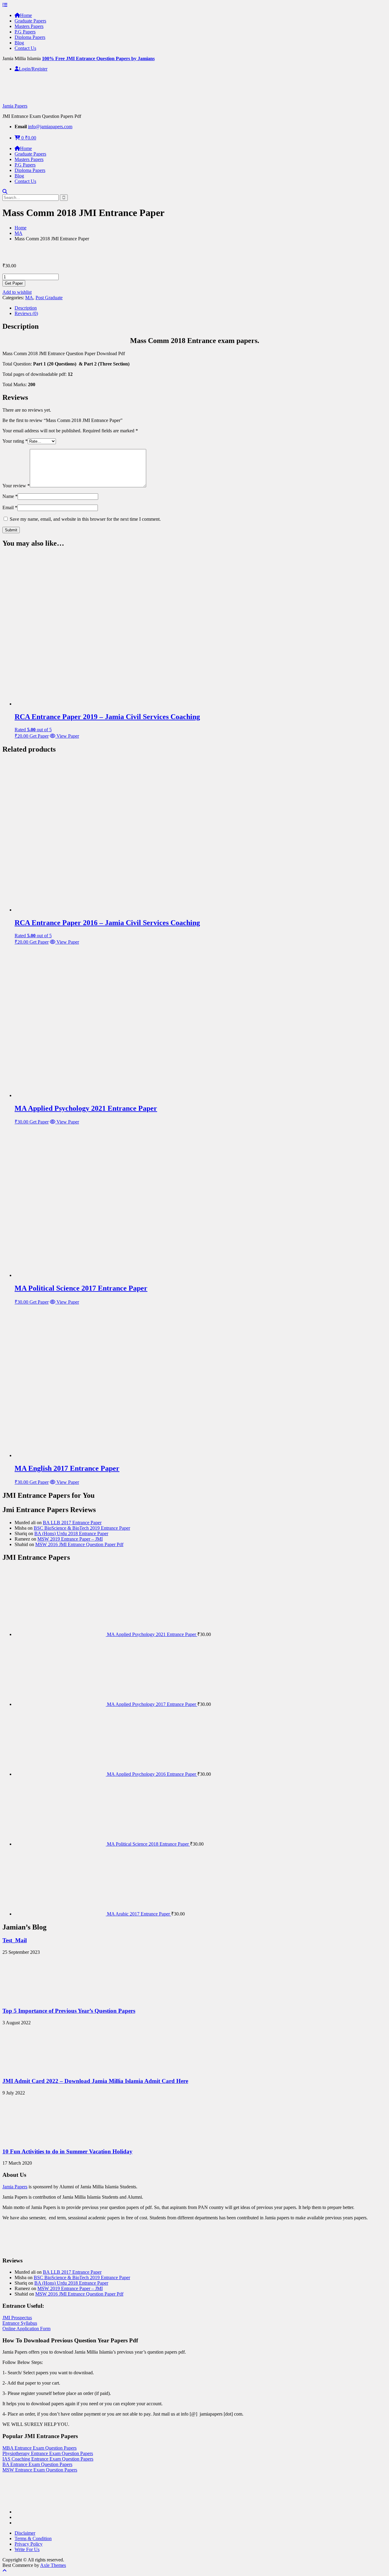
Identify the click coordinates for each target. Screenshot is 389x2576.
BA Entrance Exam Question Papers (37, 2464)
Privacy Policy (29, 2544)
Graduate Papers (30, 21)
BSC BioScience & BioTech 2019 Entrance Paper (82, 1528)
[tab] (201, 308)
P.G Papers (25, 32)
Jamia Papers (15, 106)
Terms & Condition (33, 2538)
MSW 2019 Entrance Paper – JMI (70, 1539)
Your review (16, 486)
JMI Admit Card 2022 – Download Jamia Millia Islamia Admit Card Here (95, 2081)
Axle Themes (53, 2565)
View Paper (67, 736)
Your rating (15, 441)
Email (10, 508)
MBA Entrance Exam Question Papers (40, 2448)
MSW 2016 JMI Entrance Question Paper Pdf (79, 1544)
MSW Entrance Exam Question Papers (40, 2470)
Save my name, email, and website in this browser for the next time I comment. (85, 519)
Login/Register (33, 69)
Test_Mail (15, 1940)
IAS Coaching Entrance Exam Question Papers (48, 2459)
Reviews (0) (26, 313)
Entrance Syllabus (20, 2323)
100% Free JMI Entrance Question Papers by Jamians (98, 58)
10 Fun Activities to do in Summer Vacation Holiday (67, 2151)
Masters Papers (29, 26)
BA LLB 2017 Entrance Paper (72, 1523)
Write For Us (27, 2549)
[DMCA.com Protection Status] (18, 2501)
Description (26, 308)
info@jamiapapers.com (50, 127)
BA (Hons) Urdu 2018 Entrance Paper (71, 1533)
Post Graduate (49, 298)
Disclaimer (25, 2533)
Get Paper (14, 283)
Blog (19, 43)
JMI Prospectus (17, 2318)
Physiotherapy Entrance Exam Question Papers (48, 2453)
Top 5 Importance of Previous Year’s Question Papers (69, 2011)
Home (26, 15)
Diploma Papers (30, 37)
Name (10, 496)
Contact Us (25, 48)
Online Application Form (26, 2329)
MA (19, 233)
